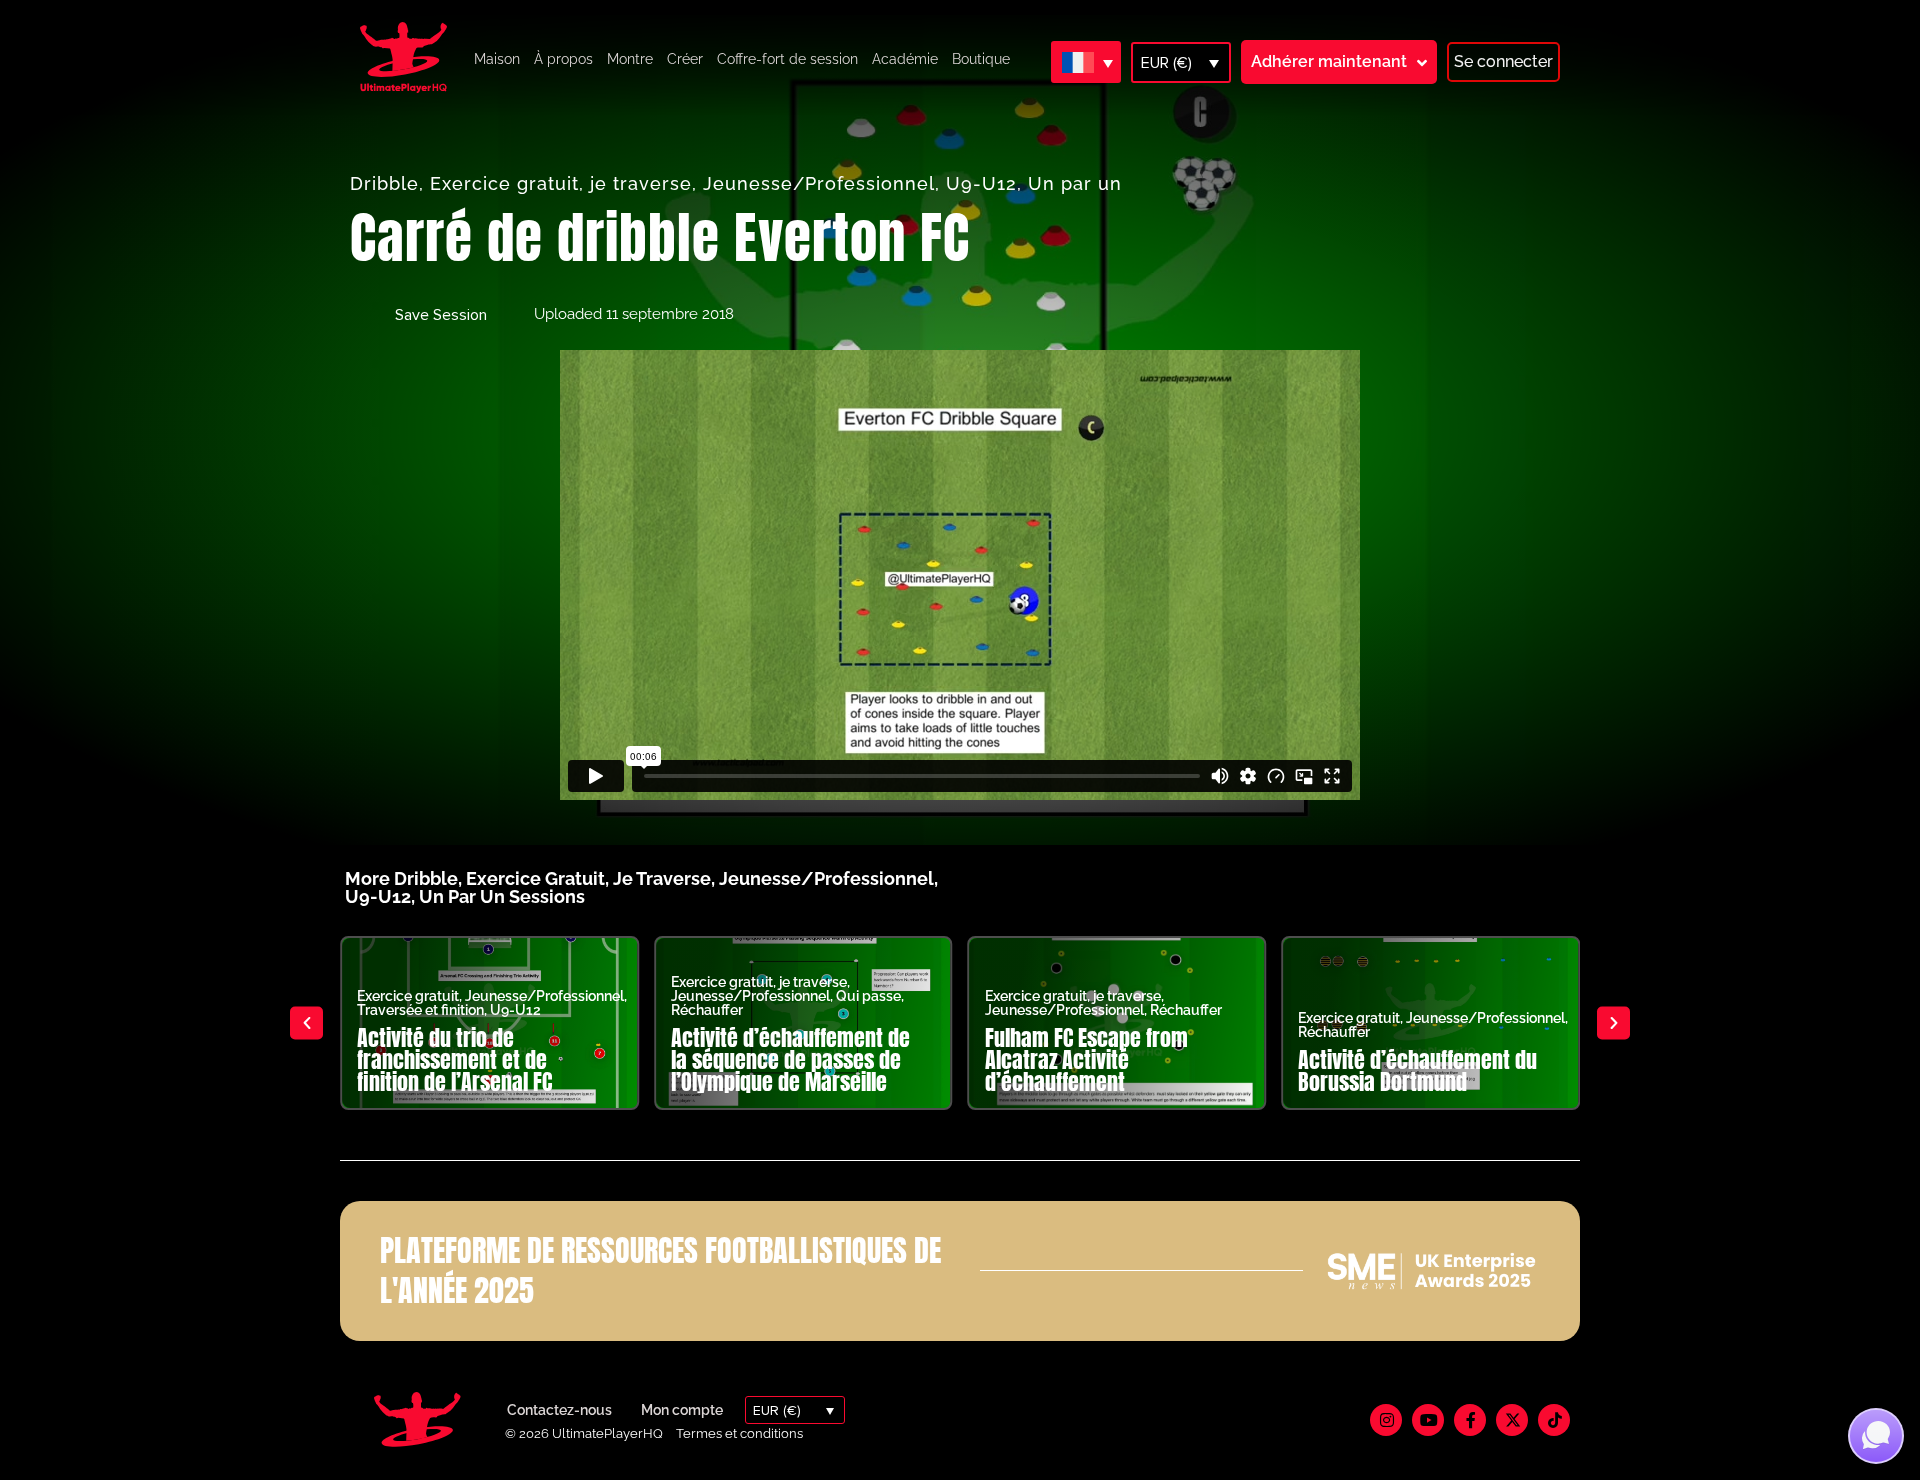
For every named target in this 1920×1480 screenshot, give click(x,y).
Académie (905, 59)
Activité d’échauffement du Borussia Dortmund (1417, 1070)
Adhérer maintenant (1329, 61)
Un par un (1075, 183)
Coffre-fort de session (787, 59)
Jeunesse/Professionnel (819, 183)
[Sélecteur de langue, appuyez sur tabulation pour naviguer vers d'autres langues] (1086, 62)
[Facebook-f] (1470, 1420)
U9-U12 (981, 183)
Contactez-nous (559, 1410)
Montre (630, 59)
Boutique (981, 59)
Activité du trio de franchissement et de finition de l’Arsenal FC (454, 1059)
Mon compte (682, 1410)
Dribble (384, 183)
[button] (306, 1022)
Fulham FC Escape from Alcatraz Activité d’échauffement (1086, 1059)
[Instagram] (1386, 1420)
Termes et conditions (739, 1433)
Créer (685, 59)
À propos (563, 59)
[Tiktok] (1554, 1420)
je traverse (641, 183)
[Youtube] (1428, 1420)
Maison (497, 59)
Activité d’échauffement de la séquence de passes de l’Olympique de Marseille (790, 1059)
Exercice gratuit (504, 183)
